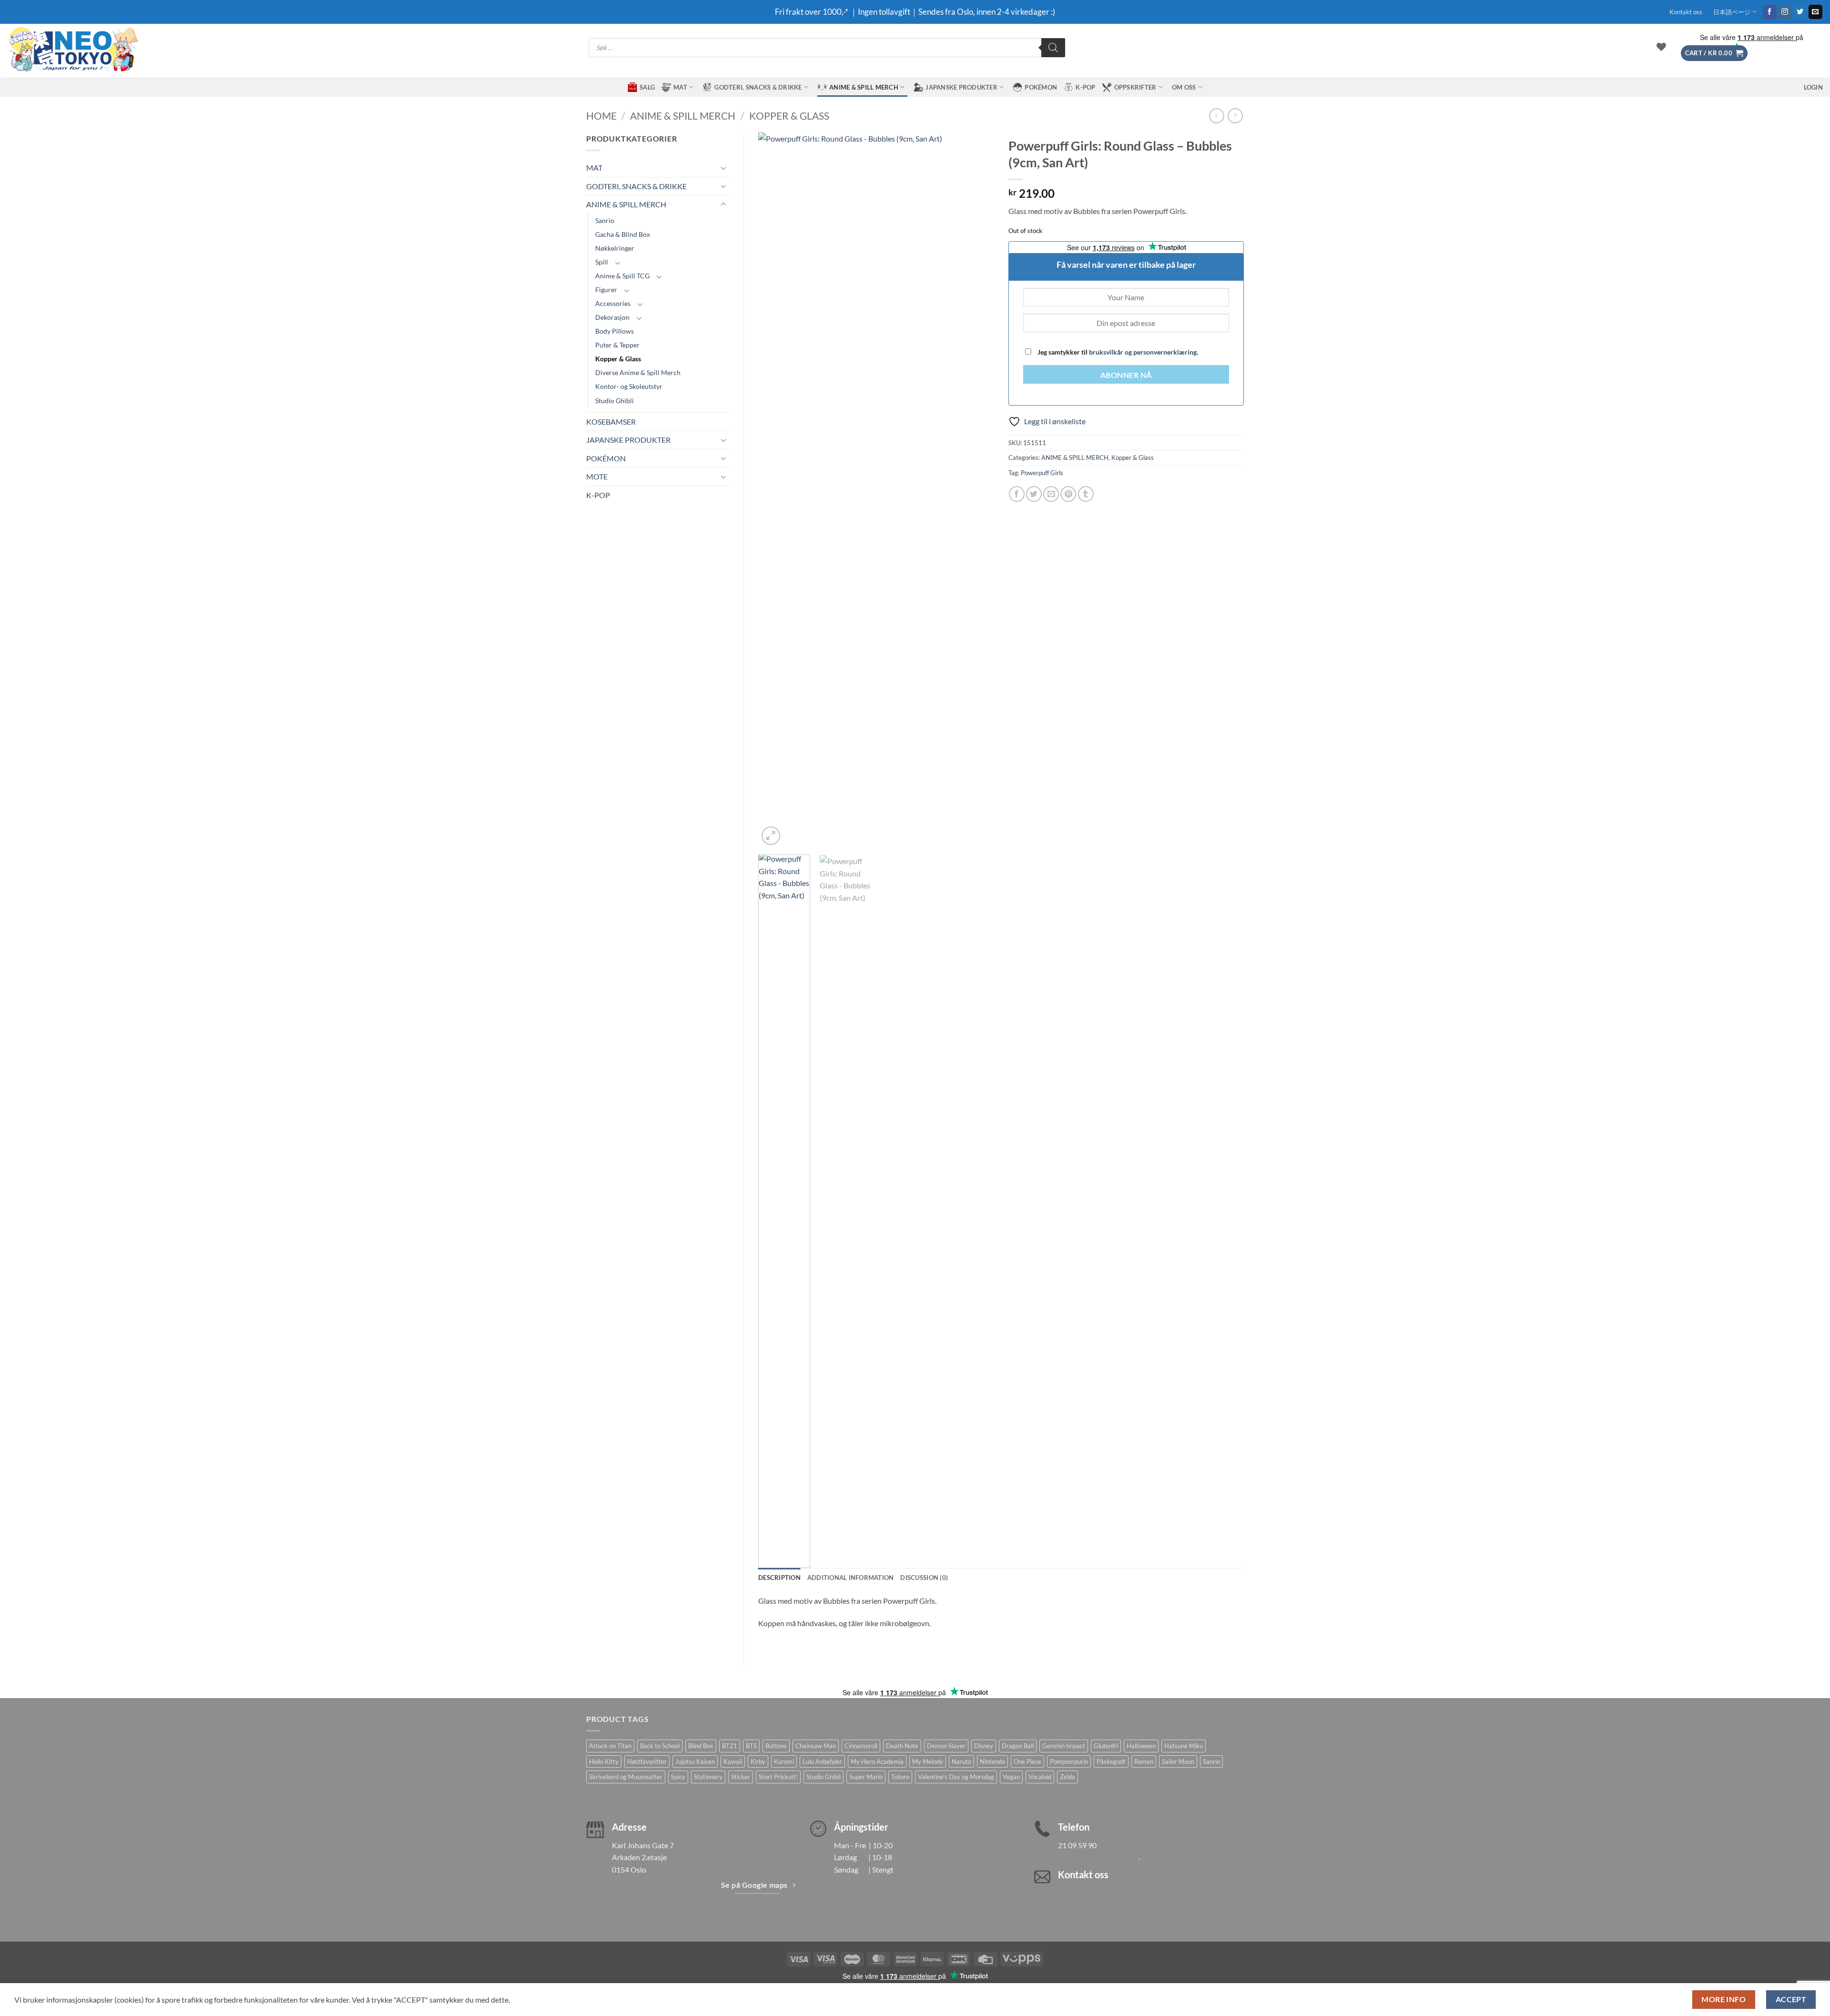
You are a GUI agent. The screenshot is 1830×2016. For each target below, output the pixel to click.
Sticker (741, 1777)
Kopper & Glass (789, 116)
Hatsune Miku (1184, 1746)
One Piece (1027, 1761)
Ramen (1144, 1761)
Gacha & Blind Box (623, 234)
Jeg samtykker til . (1117, 352)
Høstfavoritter (647, 1761)
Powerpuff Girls (1042, 473)
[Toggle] (723, 168)
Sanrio (605, 220)
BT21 (730, 1746)
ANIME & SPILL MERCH (864, 87)
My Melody (928, 1761)
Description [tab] (779, 1578)
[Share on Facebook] (1017, 494)
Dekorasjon (612, 317)
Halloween (1141, 1746)
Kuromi (784, 1761)
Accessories (613, 303)
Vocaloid (1040, 1777)
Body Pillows (615, 331)
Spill (602, 262)
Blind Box (701, 1746)
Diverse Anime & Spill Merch (638, 372)
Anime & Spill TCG (622, 276)
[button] (1714, 53)
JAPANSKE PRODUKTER (961, 87)
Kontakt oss (1686, 12)
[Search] (1053, 48)
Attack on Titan (610, 1746)
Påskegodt (1111, 1761)
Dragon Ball (1018, 1746)
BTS (751, 1746)
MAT (680, 87)
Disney (984, 1746)
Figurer (606, 290)
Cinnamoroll (861, 1746)
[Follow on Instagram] (1785, 12)
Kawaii (733, 1761)
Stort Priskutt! (778, 1777)
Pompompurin (1069, 1761)
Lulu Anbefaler (822, 1761)
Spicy (678, 1777)
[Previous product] (1235, 116)
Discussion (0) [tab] (924, 1578)
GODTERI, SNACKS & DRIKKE (758, 87)
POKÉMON (1041, 87)
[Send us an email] (1815, 12)
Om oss (1184, 87)
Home (601, 116)
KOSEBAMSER (611, 422)
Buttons (776, 1746)
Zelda (1067, 1777)
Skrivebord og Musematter (626, 1777)
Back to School (660, 1746)
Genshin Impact (1064, 1746)
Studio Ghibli (615, 401)
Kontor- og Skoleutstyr (629, 386)
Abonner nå (1126, 375)
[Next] (977, 490)
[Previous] (775, 490)
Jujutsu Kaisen (695, 1761)
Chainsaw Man (816, 1746)
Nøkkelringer (615, 248)
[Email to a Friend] (1051, 494)
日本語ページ (1732, 12)
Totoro (900, 1777)
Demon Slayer (946, 1746)
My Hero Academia (877, 1761)
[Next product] (1216, 116)
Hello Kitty (604, 1761)
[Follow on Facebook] (1770, 12)
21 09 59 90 (1077, 1845)
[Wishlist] (1661, 47)
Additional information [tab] (851, 1578)
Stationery (708, 1777)
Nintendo (992, 1761)
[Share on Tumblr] (1086, 494)
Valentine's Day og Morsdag (956, 1777)
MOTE (597, 476)
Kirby (758, 1761)
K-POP (1085, 87)
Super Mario (866, 1777)
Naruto (961, 1761)
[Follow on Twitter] (1800, 12)
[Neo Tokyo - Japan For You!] (73, 51)
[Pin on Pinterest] (1068, 494)
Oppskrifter (1135, 87)
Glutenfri (1106, 1746)
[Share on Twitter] (1034, 494)
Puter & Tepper (617, 345)
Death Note (902, 1746)
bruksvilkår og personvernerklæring (1143, 352)
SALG (647, 87)
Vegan (1011, 1777)
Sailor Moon (1178, 1761)
